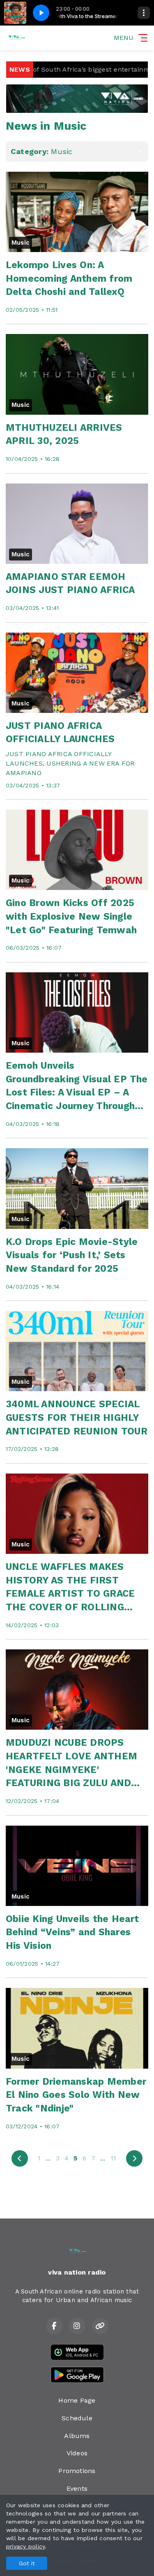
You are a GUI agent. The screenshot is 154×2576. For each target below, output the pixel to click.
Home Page (77, 2400)
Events (77, 2488)
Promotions (77, 2471)
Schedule (77, 2418)
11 (113, 2158)
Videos (77, 2453)
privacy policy (25, 2546)
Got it (27, 2563)
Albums (77, 2436)
